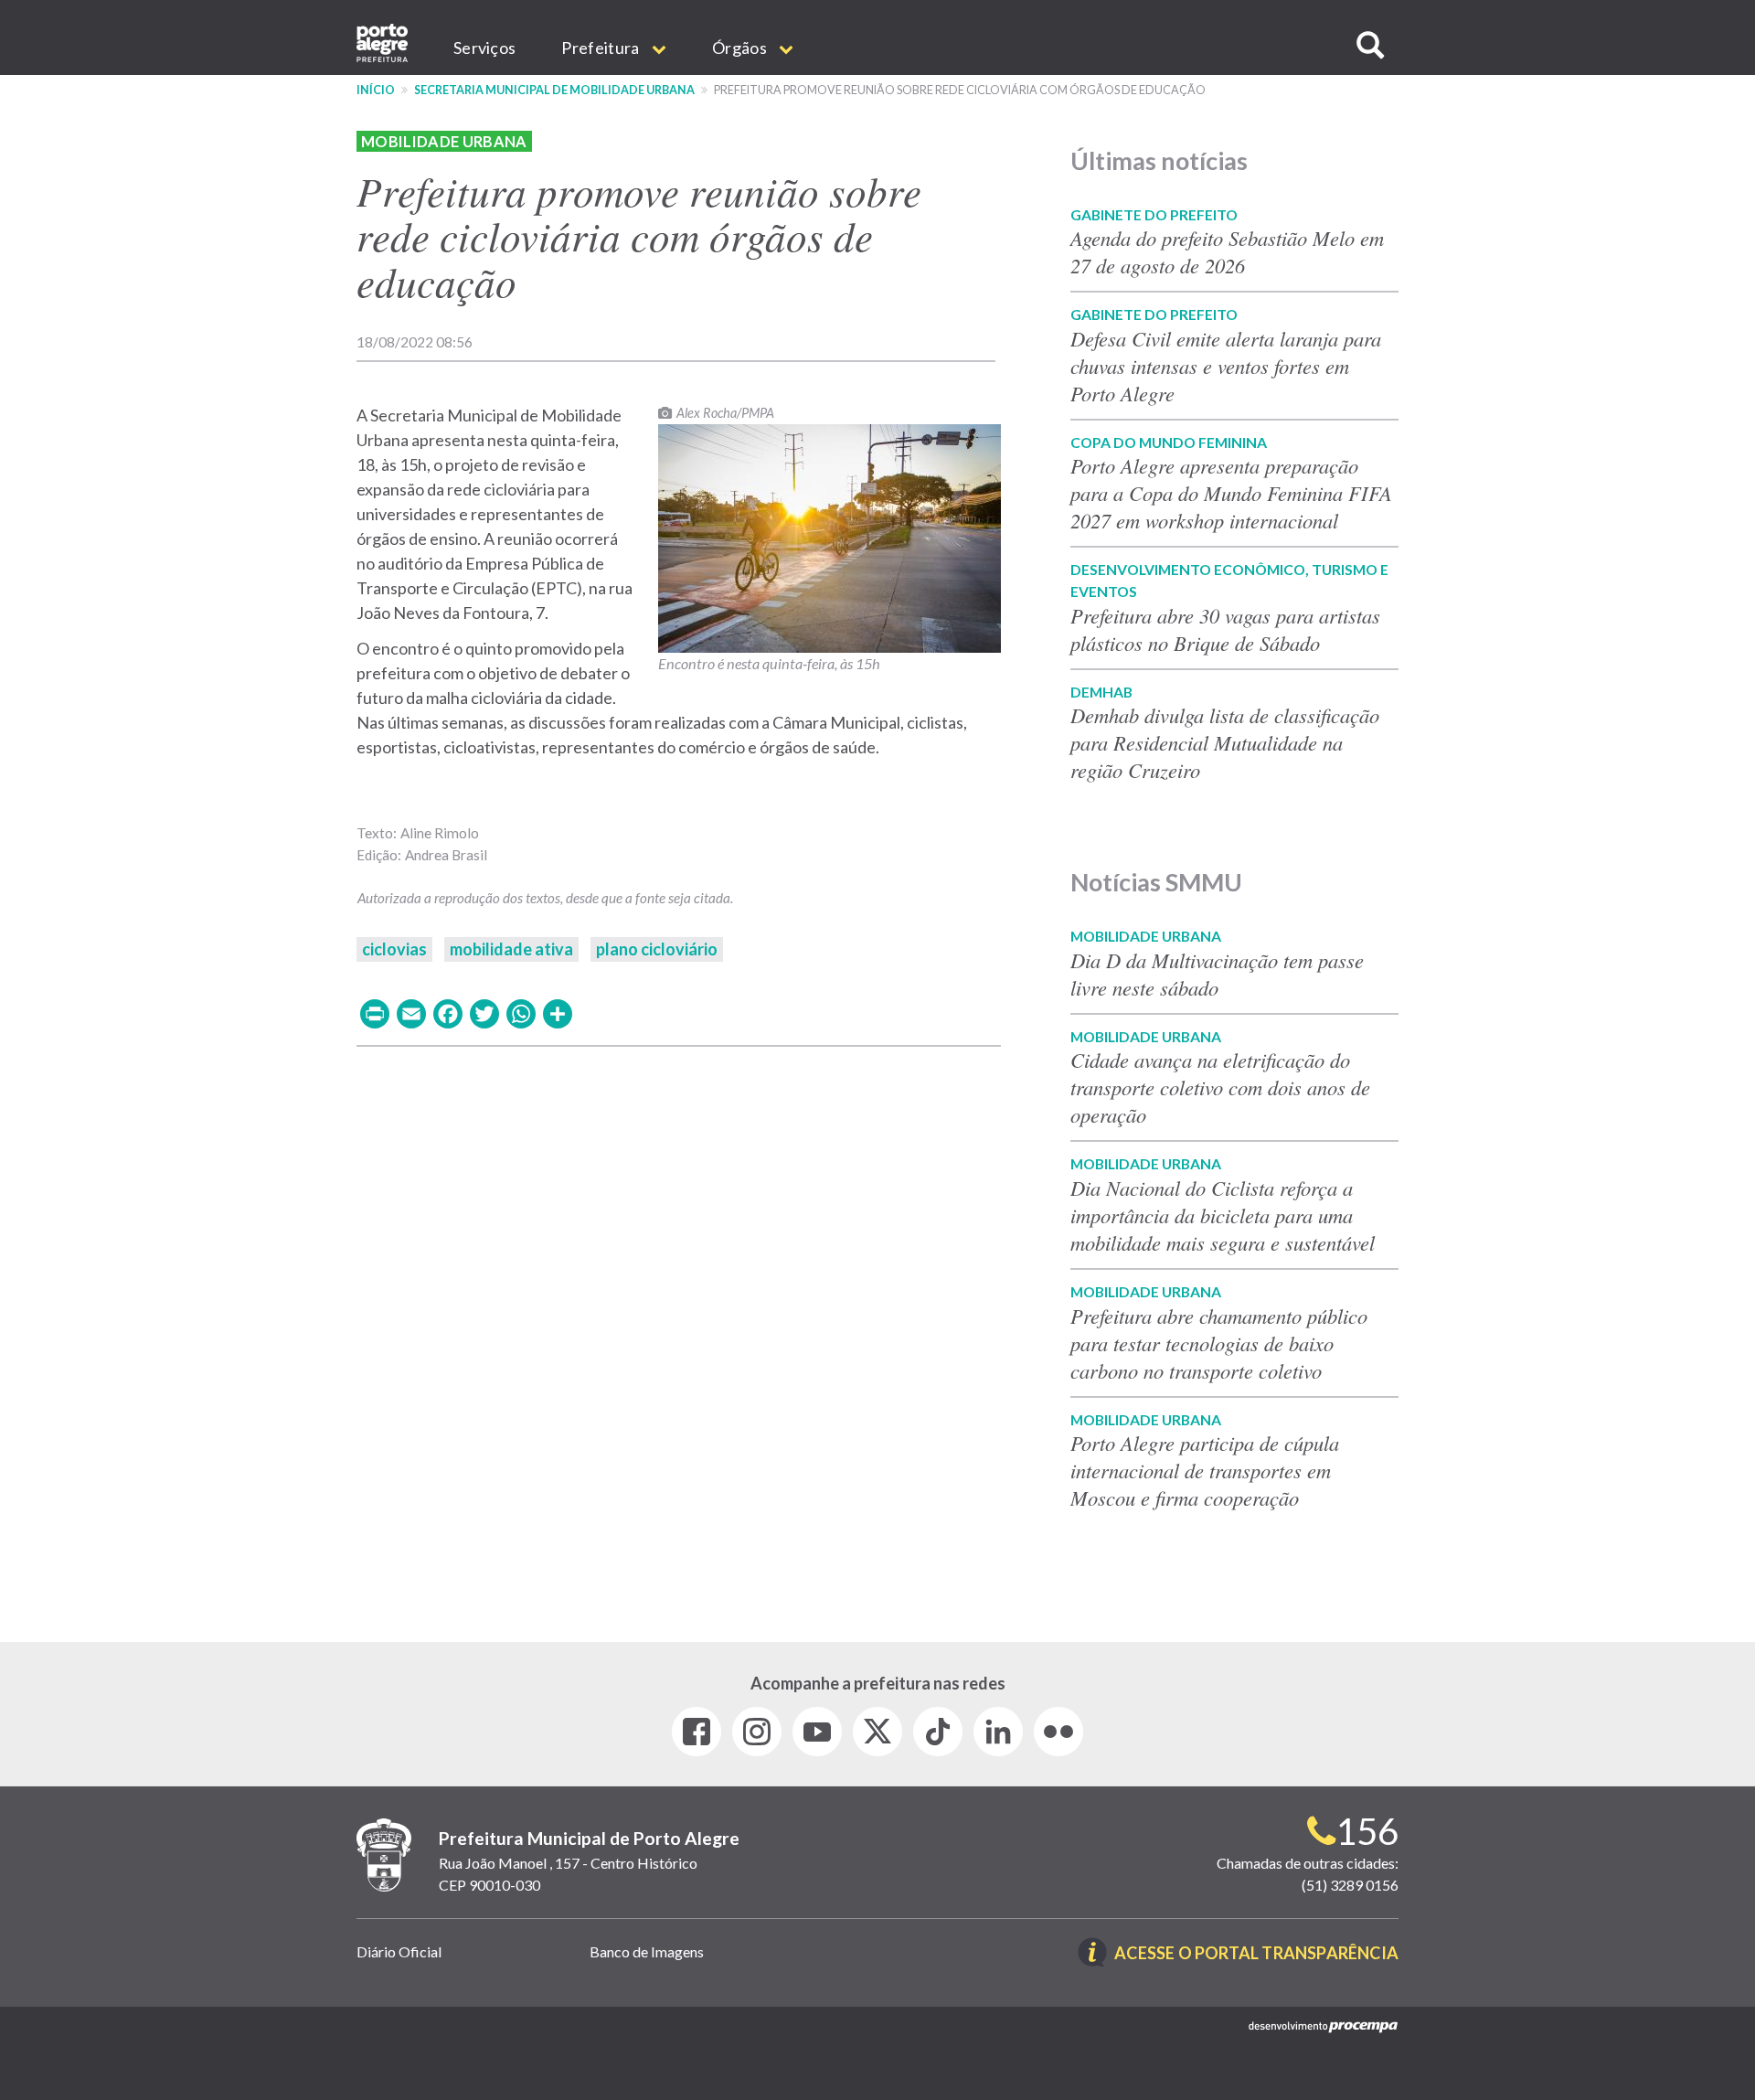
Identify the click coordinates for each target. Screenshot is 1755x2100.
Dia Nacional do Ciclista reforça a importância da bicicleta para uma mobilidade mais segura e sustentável (1223, 1215)
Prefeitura (601, 48)
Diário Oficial (399, 1951)
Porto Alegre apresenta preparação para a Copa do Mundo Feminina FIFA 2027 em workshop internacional (1231, 493)
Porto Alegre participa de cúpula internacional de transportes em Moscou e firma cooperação (1205, 1470)
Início (376, 90)
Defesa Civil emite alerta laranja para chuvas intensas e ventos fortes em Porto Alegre (1226, 366)
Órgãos (741, 48)
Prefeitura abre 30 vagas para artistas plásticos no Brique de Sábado (1225, 629)
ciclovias (394, 949)
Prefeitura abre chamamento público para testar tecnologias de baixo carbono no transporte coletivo (1219, 1343)
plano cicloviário (657, 949)
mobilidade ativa (511, 949)
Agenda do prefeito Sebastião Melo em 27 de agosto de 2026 (1227, 251)
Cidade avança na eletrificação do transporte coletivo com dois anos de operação (1220, 1087)
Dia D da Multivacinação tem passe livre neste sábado (1217, 974)
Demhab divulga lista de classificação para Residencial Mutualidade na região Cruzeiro (1225, 742)
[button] (1370, 45)
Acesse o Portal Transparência (1256, 1954)
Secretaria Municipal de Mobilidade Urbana (554, 90)
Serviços (484, 48)
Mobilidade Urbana (444, 141)
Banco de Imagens (647, 1951)
